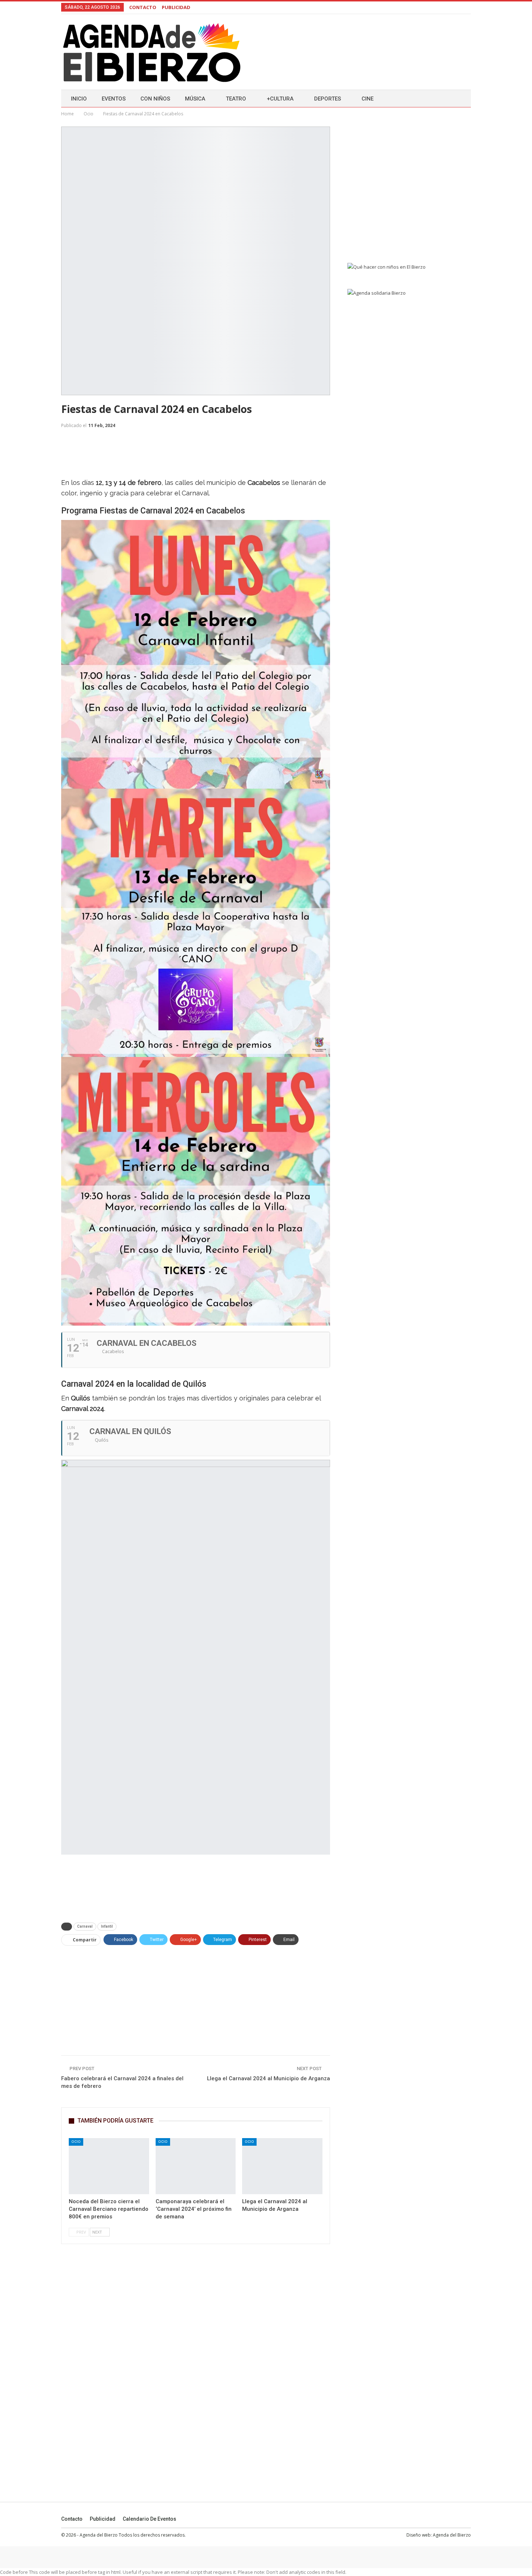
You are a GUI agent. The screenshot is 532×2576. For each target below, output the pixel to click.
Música (195, 99)
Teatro (236, 99)
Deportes (328, 99)
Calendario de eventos (149, 2519)
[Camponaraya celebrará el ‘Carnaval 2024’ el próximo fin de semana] (196, 2166)
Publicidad (103, 2519)
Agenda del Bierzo (452, 2535)
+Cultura (280, 99)
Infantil (107, 1926)
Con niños (155, 99)
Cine (368, 99)
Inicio (79, 99)
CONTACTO (143, 7)
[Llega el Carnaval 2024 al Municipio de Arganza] (282, 2166)
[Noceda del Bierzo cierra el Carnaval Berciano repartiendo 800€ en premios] (109, 2166)
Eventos (114, 99)
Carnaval (85, 1926)
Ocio (76, 2142)
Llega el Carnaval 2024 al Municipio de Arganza (269, 2078)
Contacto (72, 2519)
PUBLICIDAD (176, 7)
